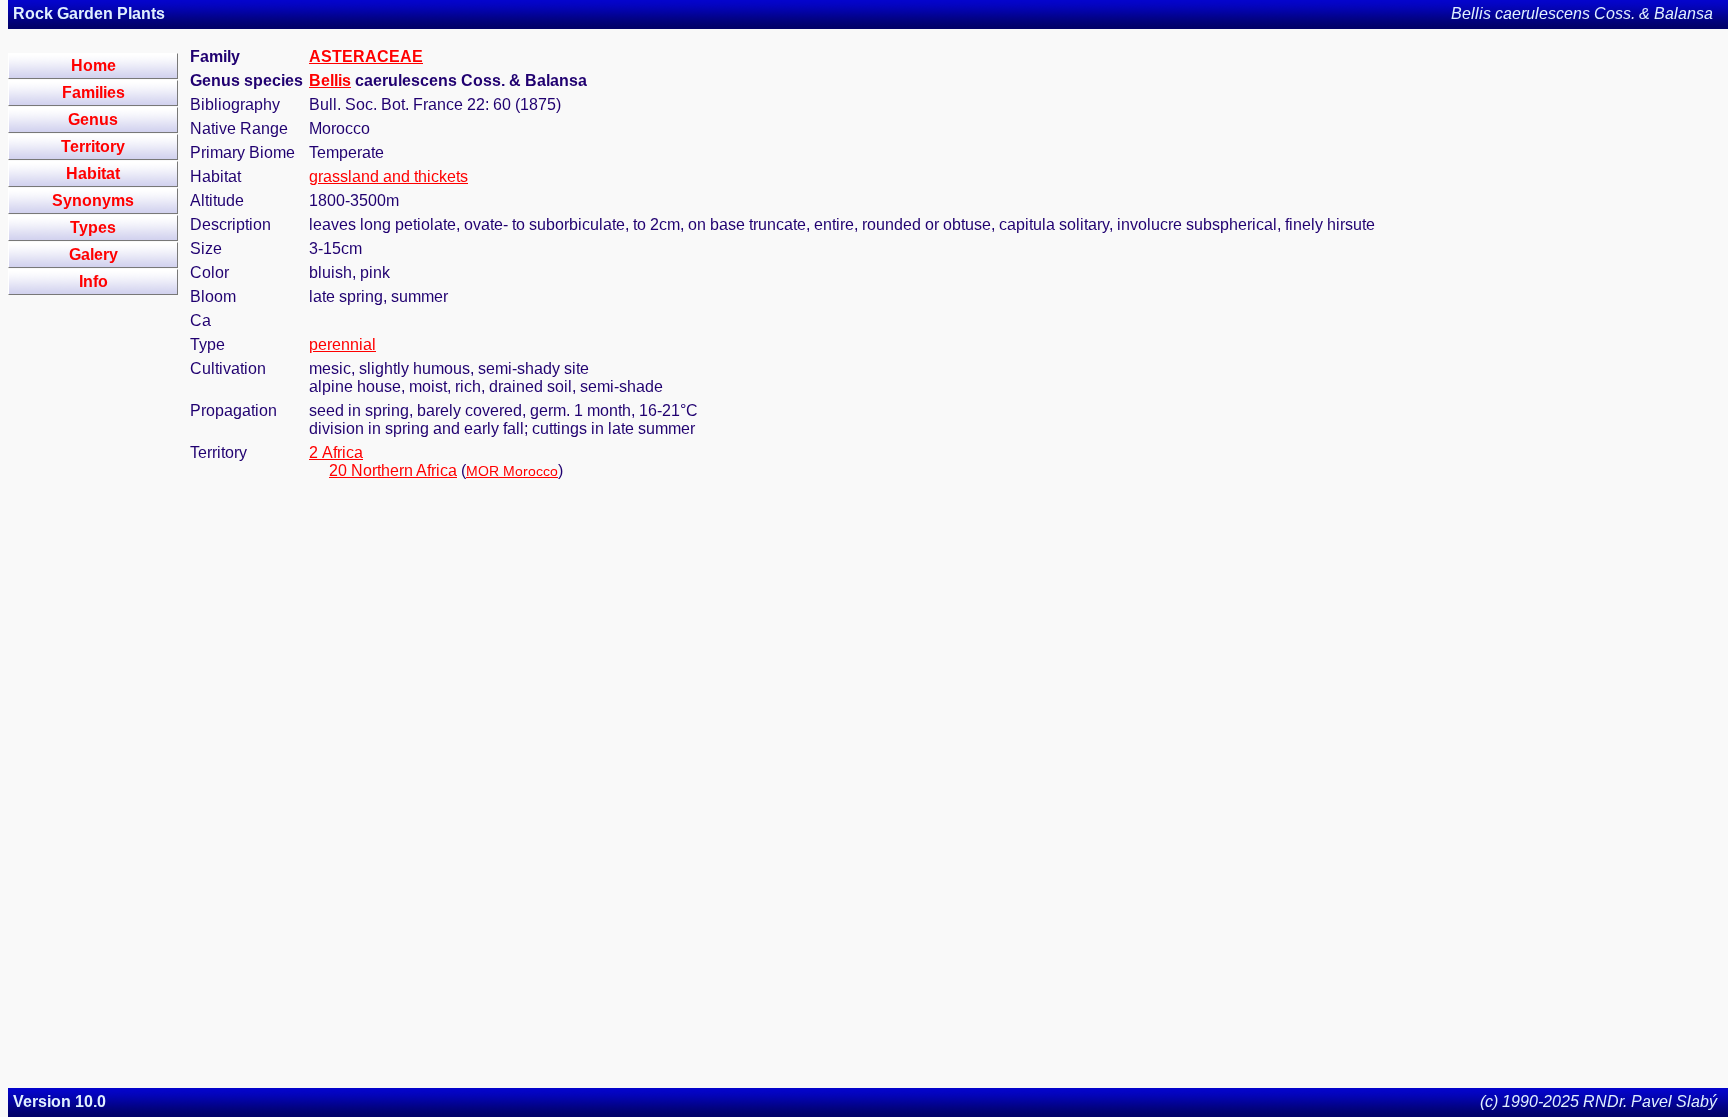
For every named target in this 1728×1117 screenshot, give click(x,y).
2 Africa (336, 452)
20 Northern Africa (393, 470)
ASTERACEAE (366, 56)
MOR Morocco (512, 471)
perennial (342, 344)
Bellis (330, 80)
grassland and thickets (388, 176)
